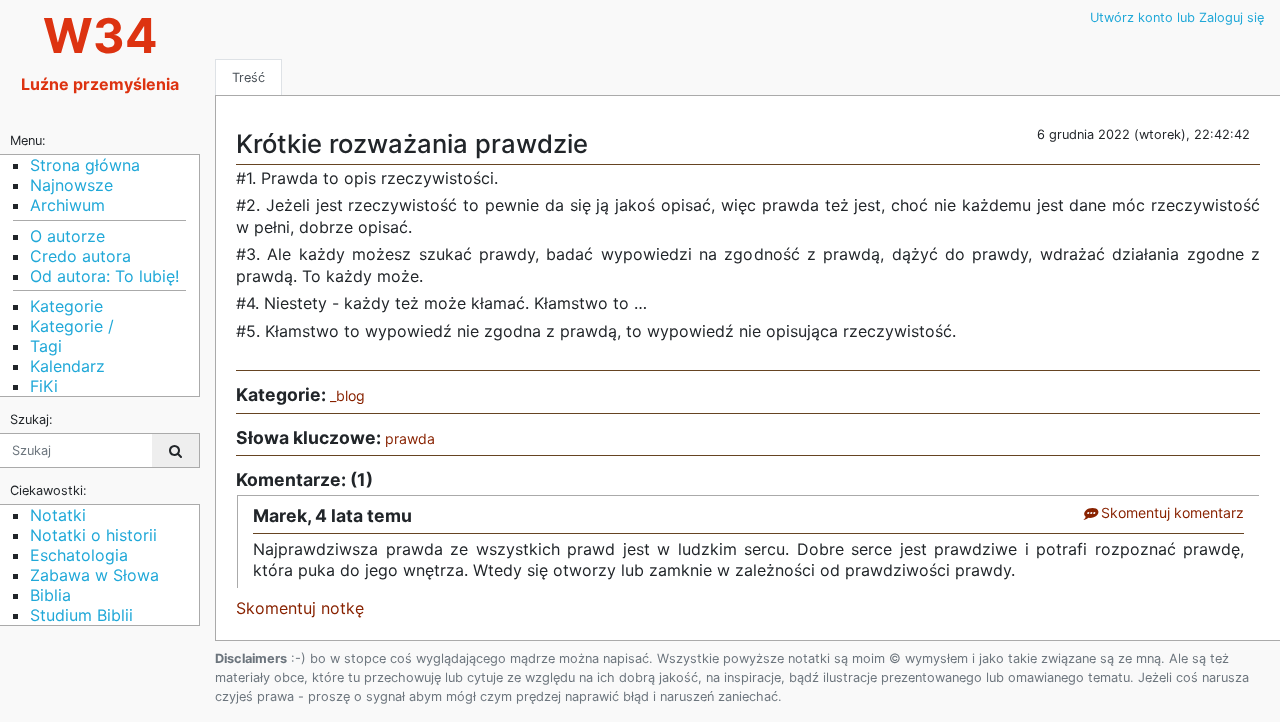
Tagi (46, 346)
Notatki (58, 515)
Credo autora (80, 256)
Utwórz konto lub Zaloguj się (1177, 17)
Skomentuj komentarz (1170, 512)
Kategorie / (72, 326)
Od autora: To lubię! (104, 276)
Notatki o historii (93, 535)
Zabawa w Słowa (94, 575)
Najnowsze (71, 185)
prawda (410, 438)
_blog (347, 395)
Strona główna (85, 165)
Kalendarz (67, 366)
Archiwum (67, 205)
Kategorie (66, 306)
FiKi (44, 386)
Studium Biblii (81, 615)
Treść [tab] (248, 77)
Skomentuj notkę (300, 608)
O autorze (67, 236)
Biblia (50, 595)
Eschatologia (79, 555)
